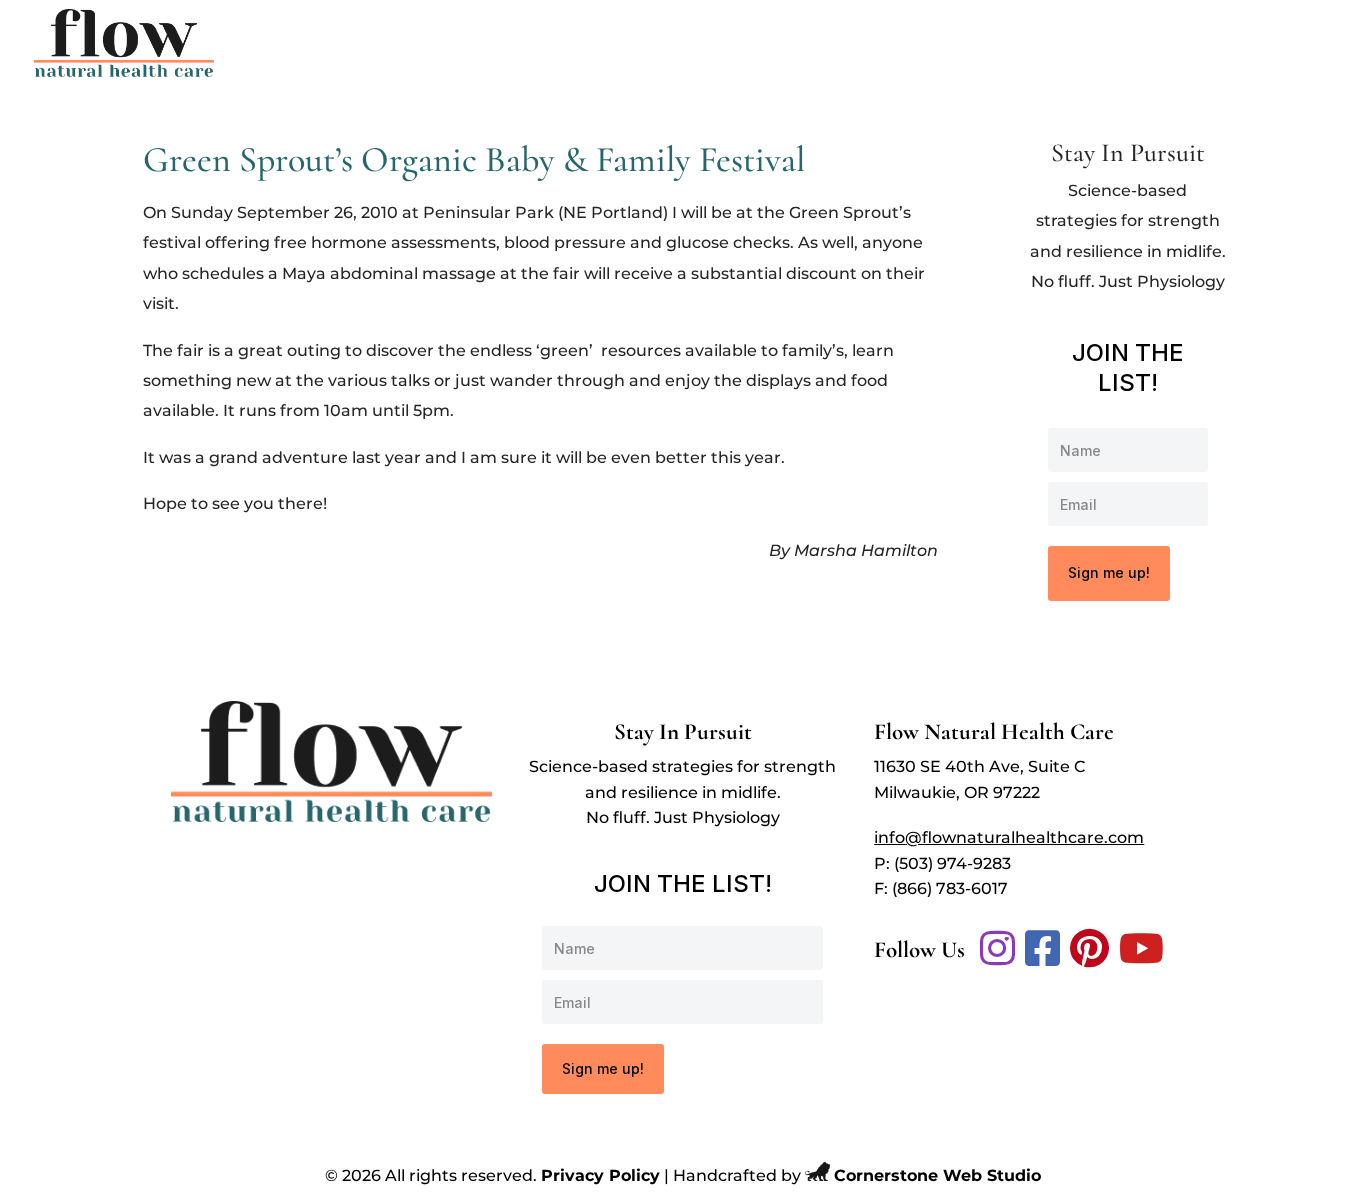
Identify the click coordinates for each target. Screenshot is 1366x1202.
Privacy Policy (600, 1175)
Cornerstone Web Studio (937, 1175)
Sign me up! (1109, 572)
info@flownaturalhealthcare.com (1009, 837)
